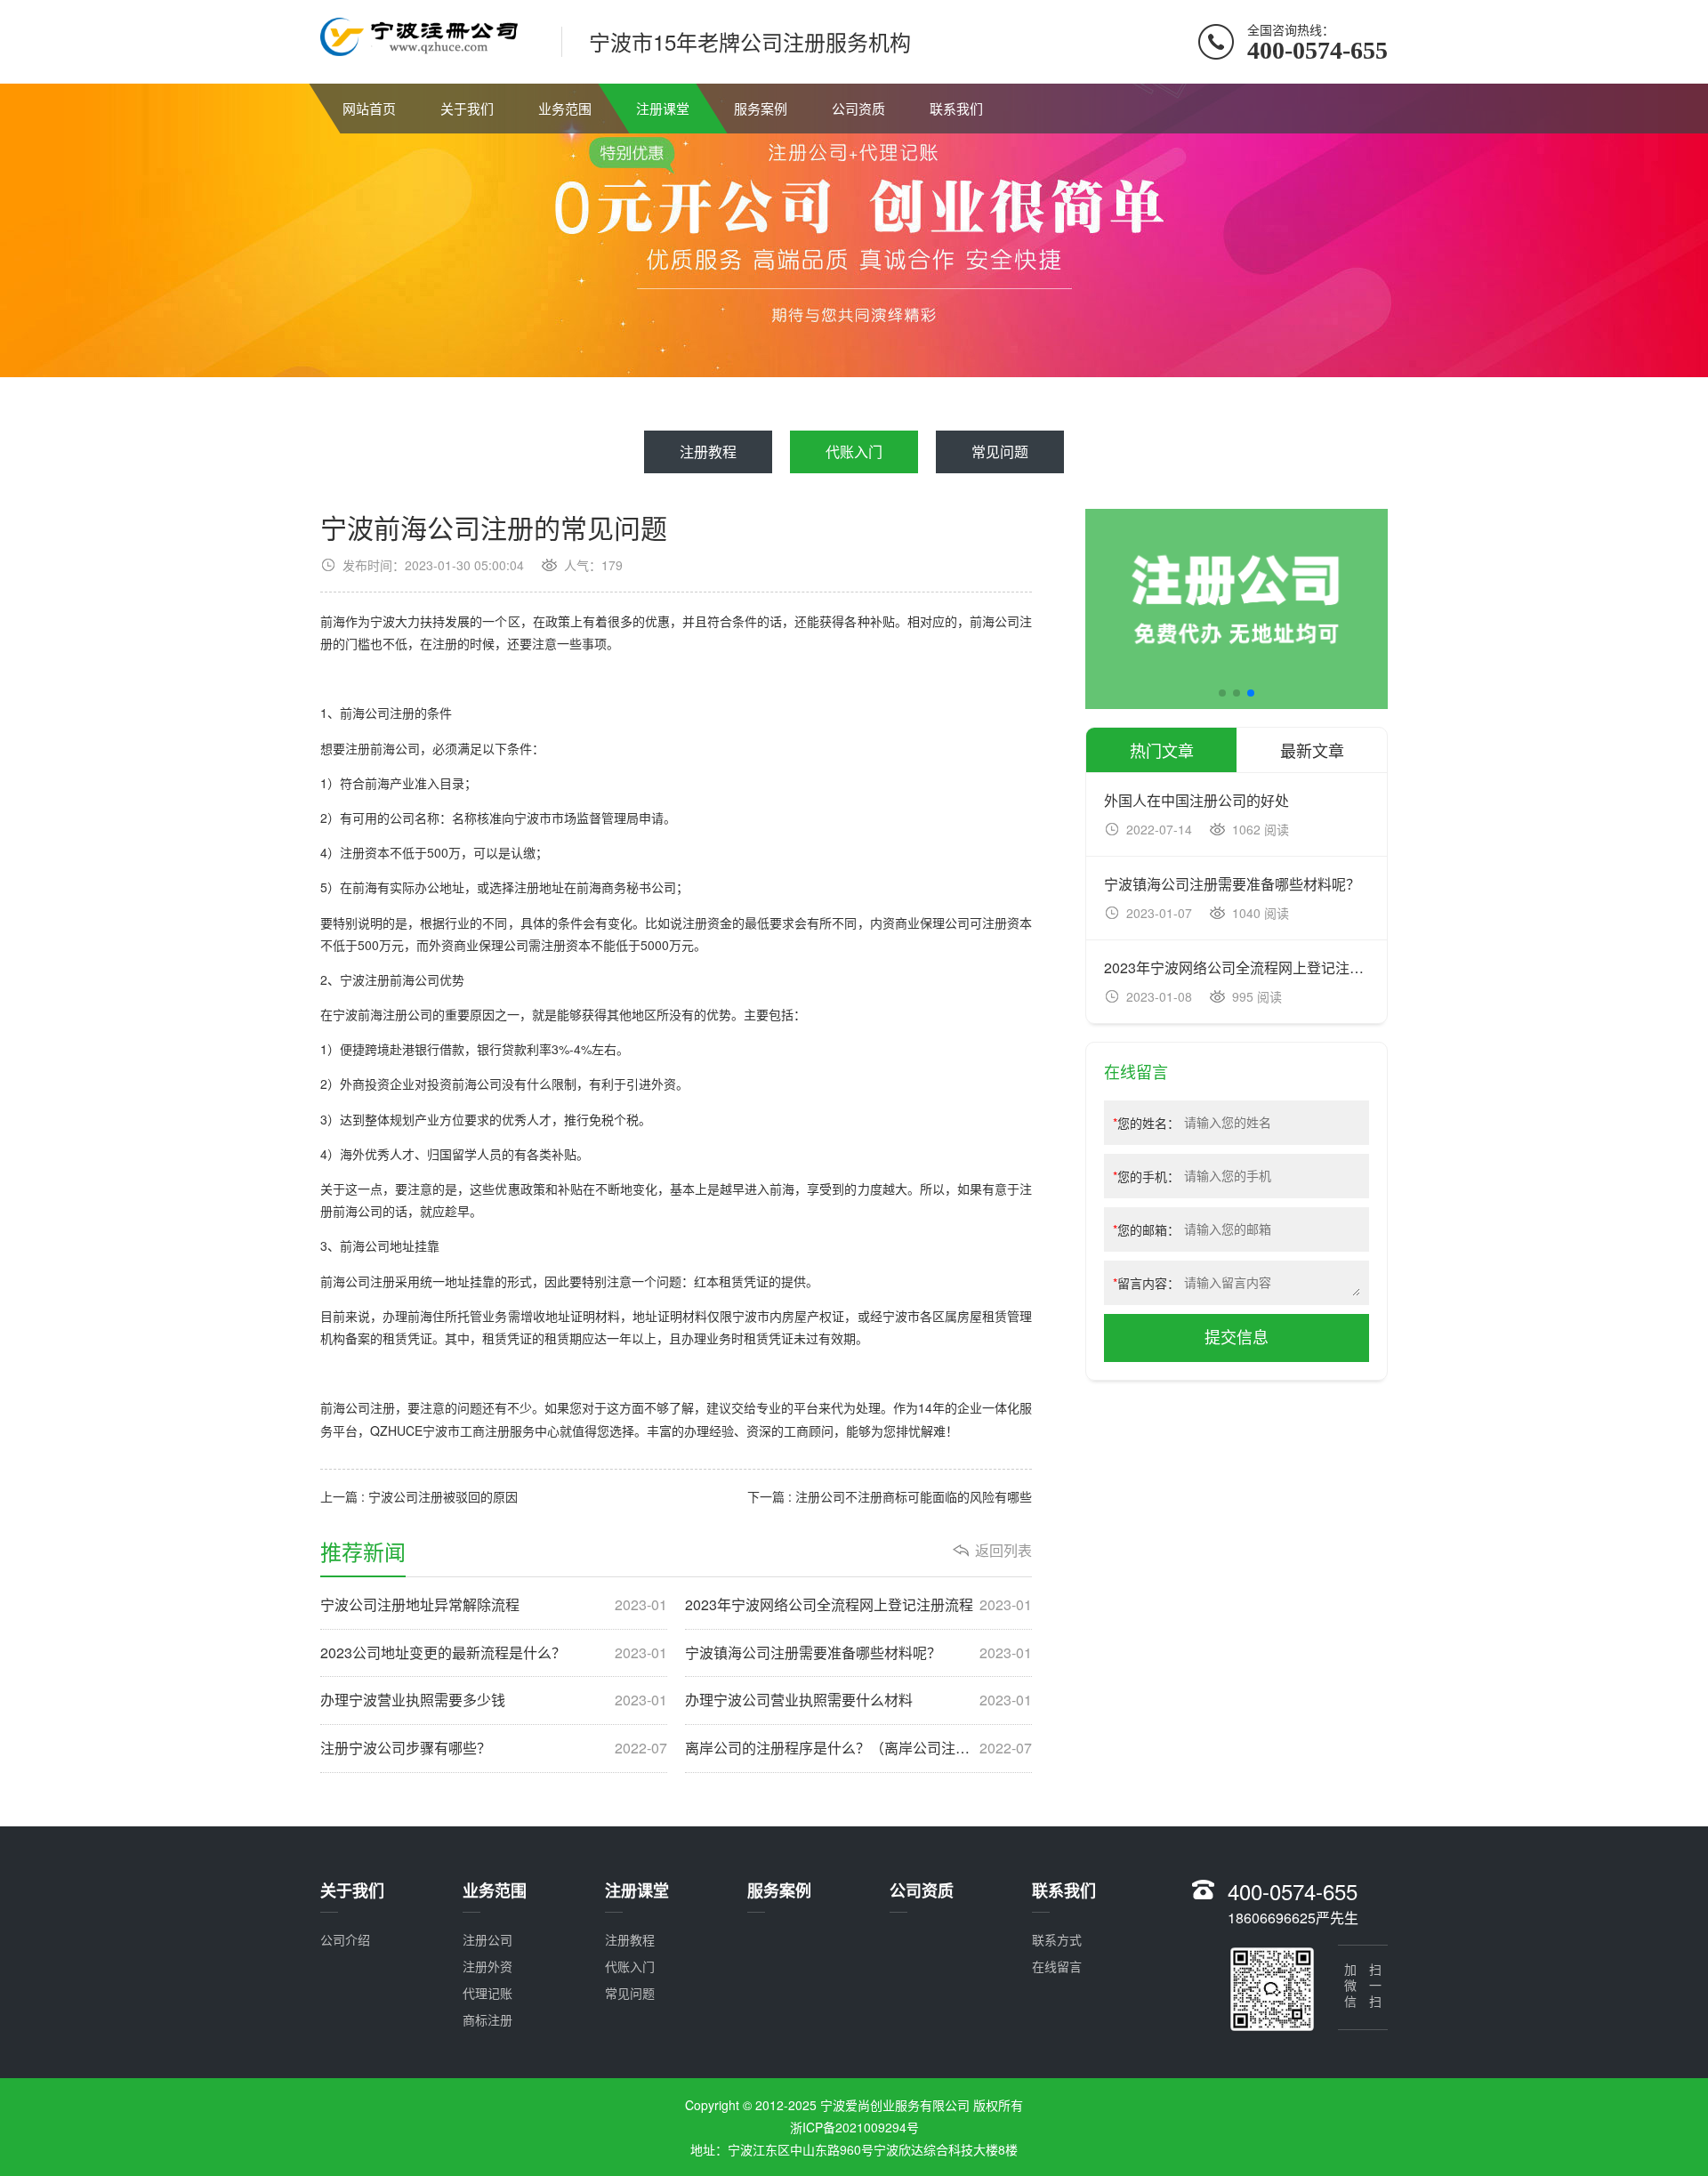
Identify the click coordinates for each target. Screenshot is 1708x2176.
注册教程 (708, 451)
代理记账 (487, 1993)
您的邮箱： (1146, 1229)
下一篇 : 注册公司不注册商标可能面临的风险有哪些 (890, 1496)
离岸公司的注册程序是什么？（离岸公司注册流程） (858, 1748)
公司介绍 (345, 1939)
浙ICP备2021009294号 (854, 2127)
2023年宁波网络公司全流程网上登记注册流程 (858, 1605)
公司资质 (858, 108)
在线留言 (1057, 1966)
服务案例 (761, 108)
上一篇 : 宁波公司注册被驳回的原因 (419, 1496)
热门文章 (1162, 750)
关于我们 (467, 108)
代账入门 (854, 451)
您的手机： (1146, 1176)
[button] (1222, 693)
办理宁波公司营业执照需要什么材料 (858, 1700)
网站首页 (369, 108)
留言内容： (1146, 1283)
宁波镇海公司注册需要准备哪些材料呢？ (858, 1653)
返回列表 (1003, 1551)
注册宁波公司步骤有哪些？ (494, 1748)
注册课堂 (663, 108)
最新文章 (1312, 750)
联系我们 (956, 108)
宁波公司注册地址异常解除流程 (494, 1605)
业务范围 (565, 108)
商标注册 (487, 2019)
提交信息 (1237, 1338)
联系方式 (1057, 1939)
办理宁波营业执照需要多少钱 (494, 1700)
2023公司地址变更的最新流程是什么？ (494, 1653)
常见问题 (1000, 451)
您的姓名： (1146, 1123)
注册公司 (487, 1939)
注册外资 (487, 1966)
